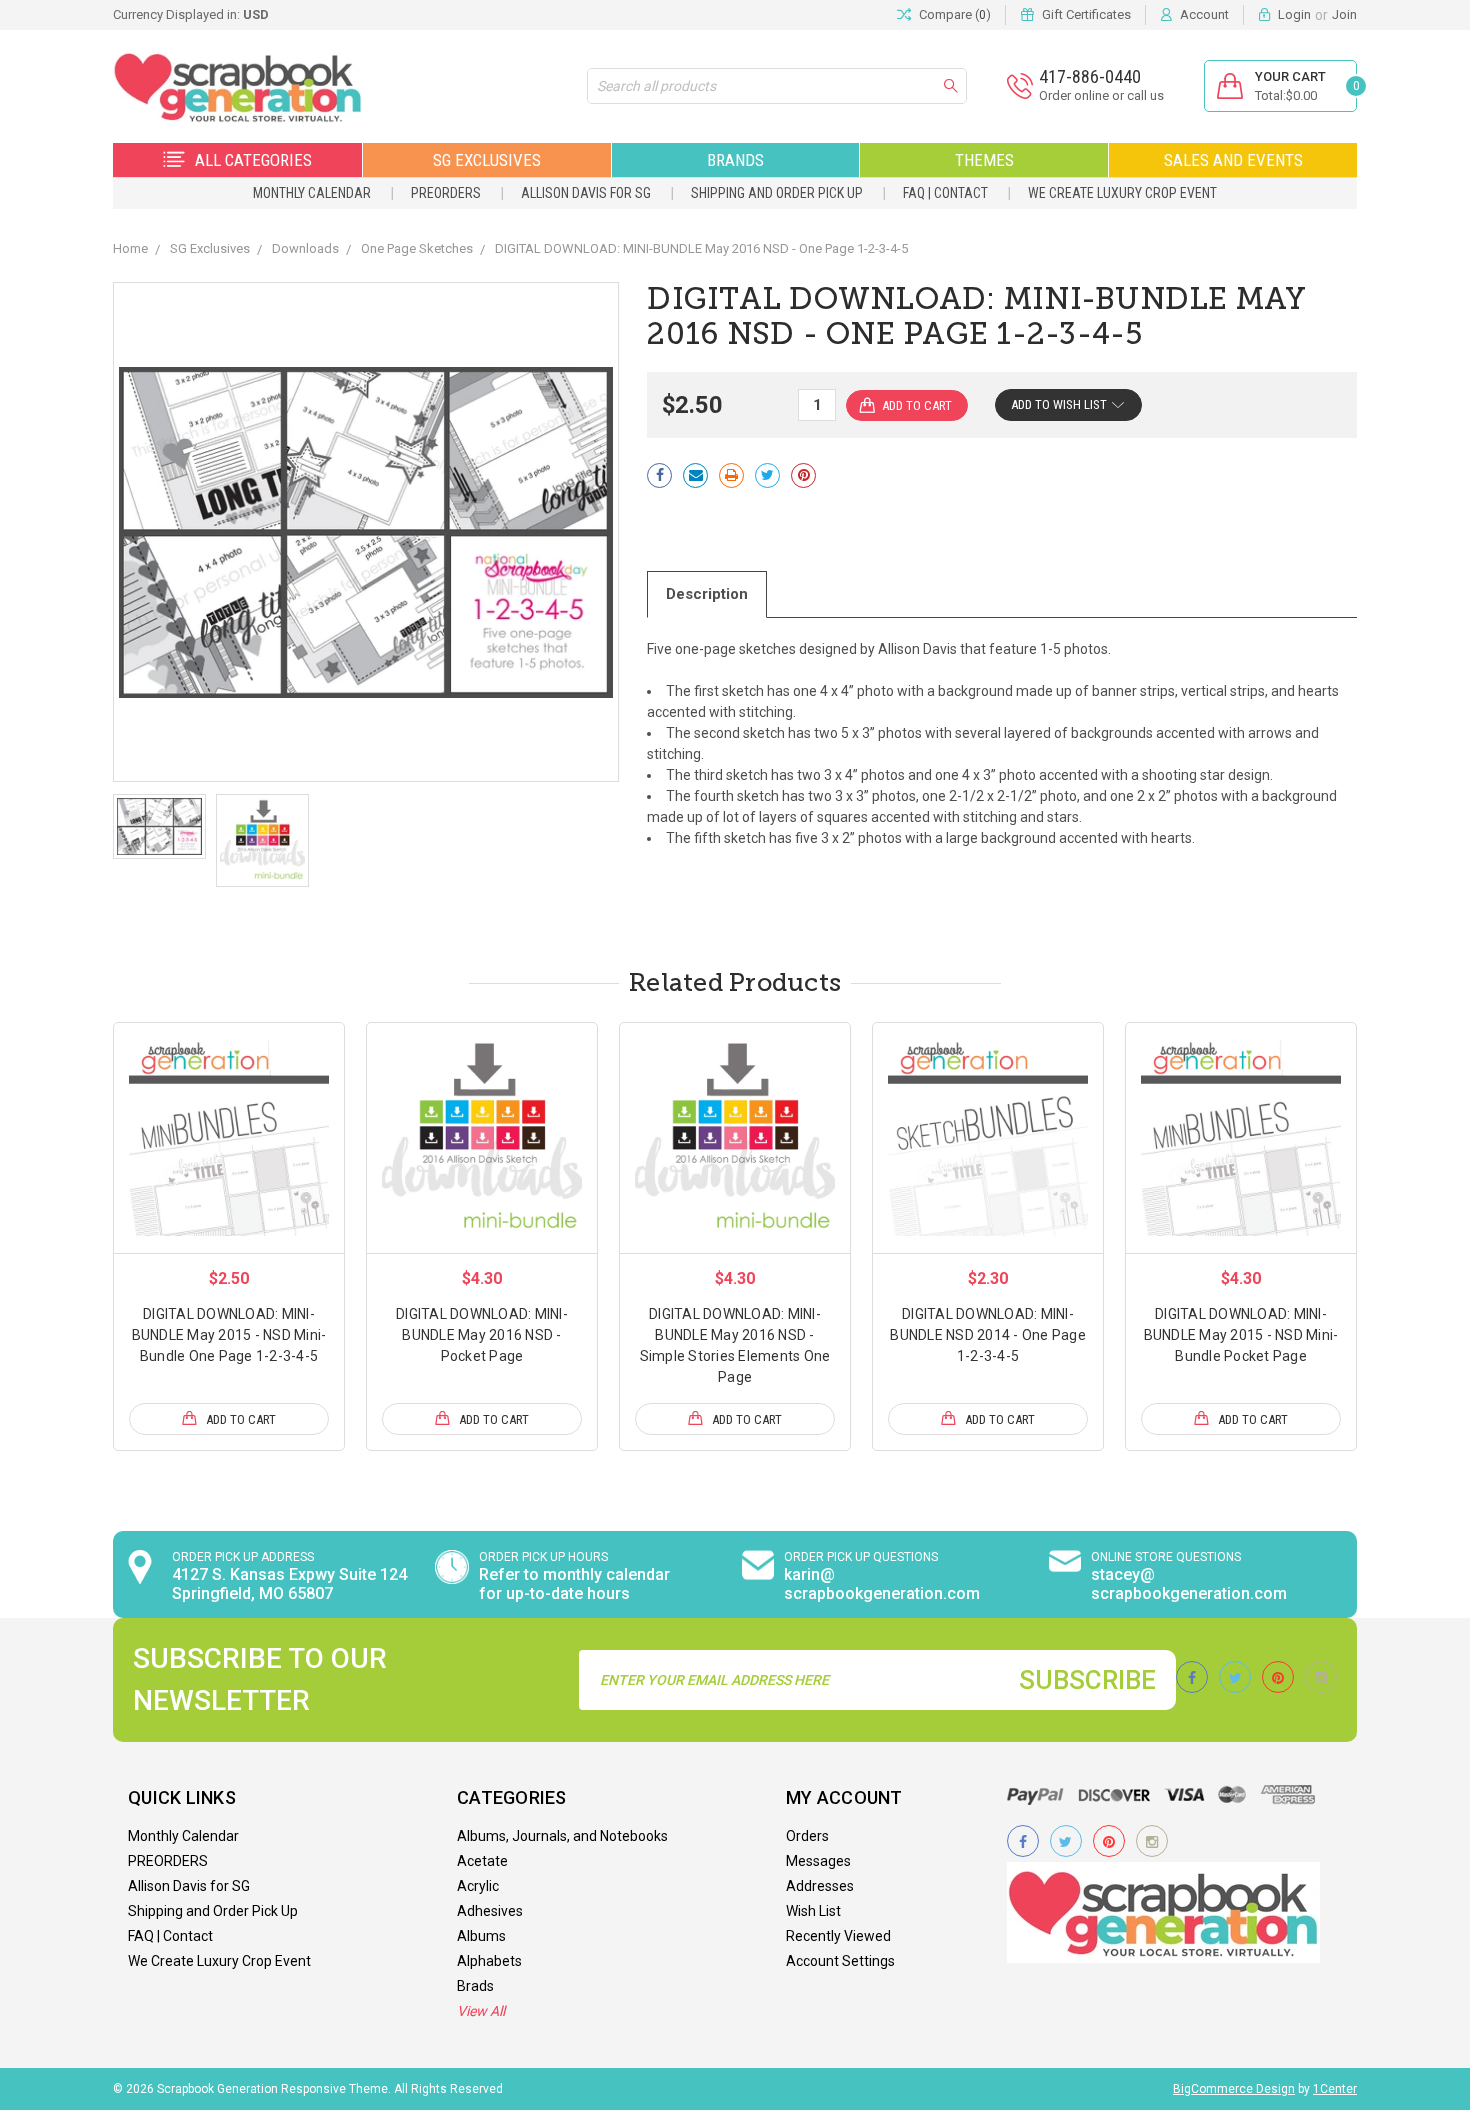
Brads (475, 1986)
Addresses (820, 1886)
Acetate (482, 1861)
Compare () (955, 14)
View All (481, 2011)
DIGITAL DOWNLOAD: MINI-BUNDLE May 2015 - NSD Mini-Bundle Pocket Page (1241, 1335)
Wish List (813, 1911)
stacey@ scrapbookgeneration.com (1189, 1584)
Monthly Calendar (312, 193)
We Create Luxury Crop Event (1122, 193)
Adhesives (490, 1911)
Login (1294, 14)
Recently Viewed (838, 1936)
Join (1344, 14)
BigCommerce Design (1234, 2089)
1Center (1335, 2089)
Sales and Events (1233, 160)
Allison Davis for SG (586, 193)
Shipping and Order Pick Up (777, 193)
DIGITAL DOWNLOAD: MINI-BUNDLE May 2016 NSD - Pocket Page (482, 1335)
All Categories (253, 160)
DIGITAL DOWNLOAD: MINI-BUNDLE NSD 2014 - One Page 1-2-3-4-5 (988, 1335)
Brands (735, 160)
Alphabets (489, 1961)
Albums (481, 1936)
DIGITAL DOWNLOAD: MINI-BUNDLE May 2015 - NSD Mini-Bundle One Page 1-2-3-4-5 (229, 1335)
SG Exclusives (487, 160)
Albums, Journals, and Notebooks (562, 1836)
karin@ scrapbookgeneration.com (882, 1584)
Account (1204, 14)
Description (707, 594)
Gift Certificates (1086, 14)
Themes (984, 160)
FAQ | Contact (945, 193)
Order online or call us (1101, 95)
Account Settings (840, 1961)
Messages (818, 1861)
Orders (807, 1836)
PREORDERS (446, 193)
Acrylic (478, 1886)
